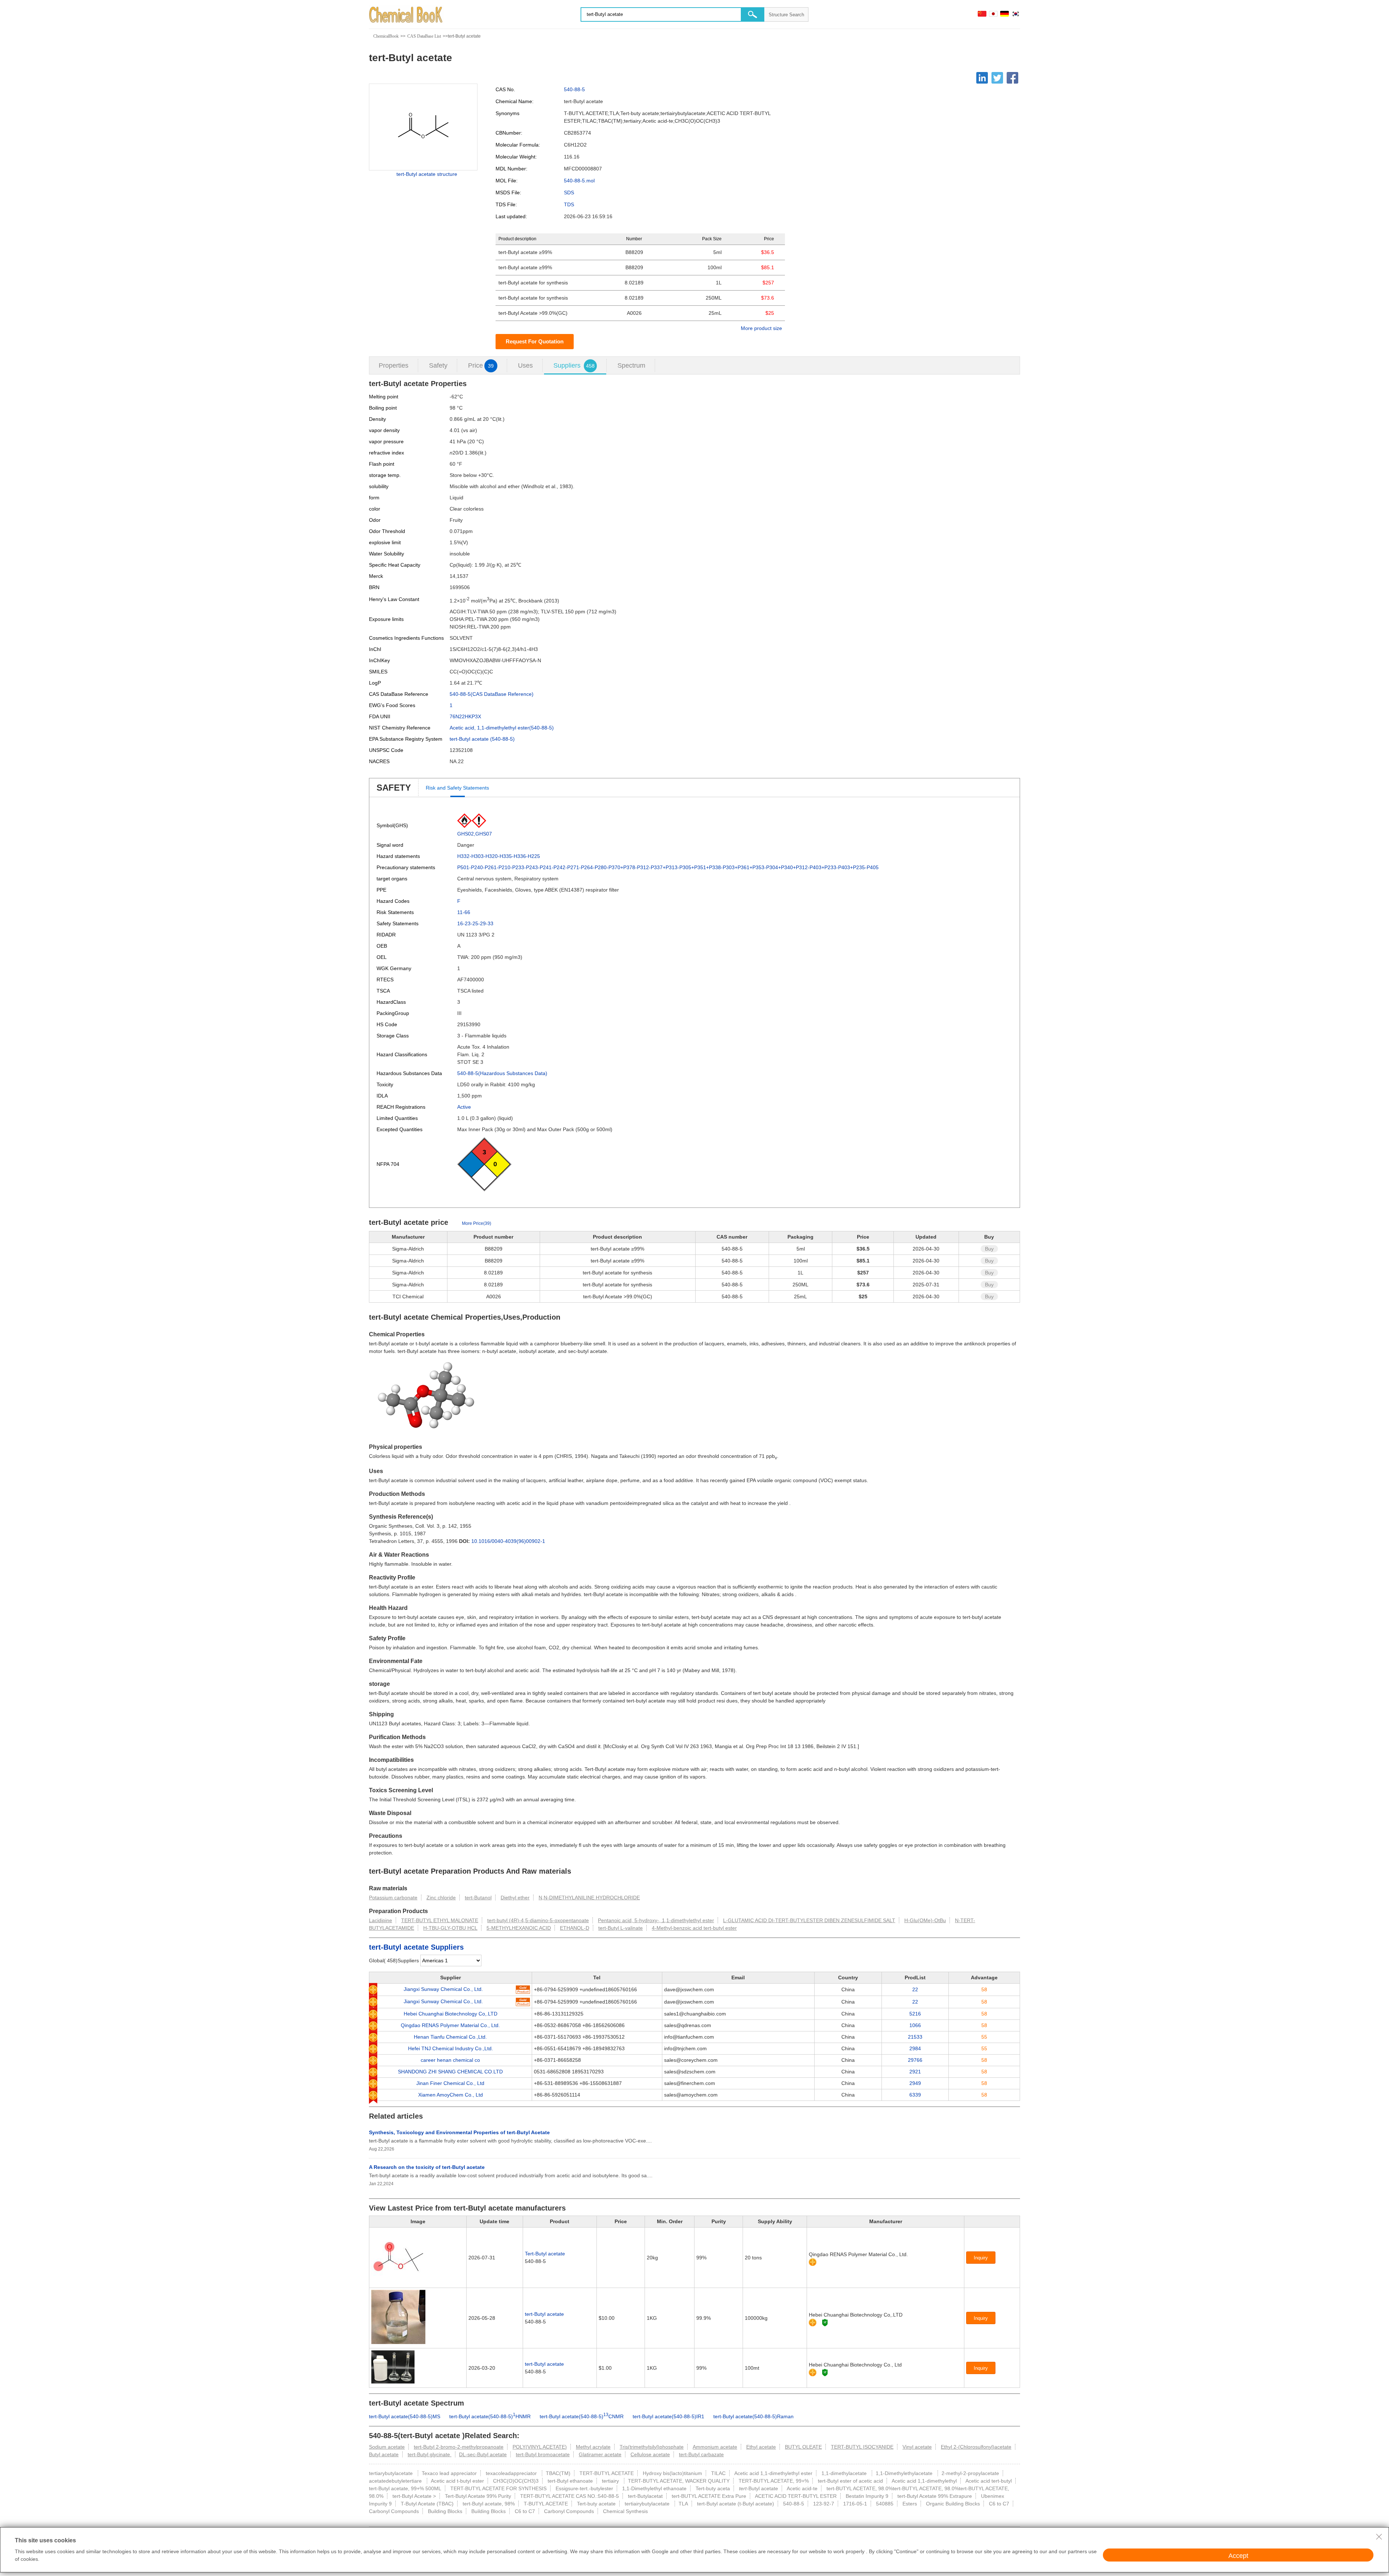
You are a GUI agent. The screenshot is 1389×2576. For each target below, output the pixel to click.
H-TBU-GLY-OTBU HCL (450, 1928)
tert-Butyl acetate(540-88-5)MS (405, 2416)
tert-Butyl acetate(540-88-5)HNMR (490, 2416)
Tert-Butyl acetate (545, 2254)
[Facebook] (1012, 78)
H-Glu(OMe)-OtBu (925, 1920)
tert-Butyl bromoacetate (543, 2454)
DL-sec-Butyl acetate (483, 2454)
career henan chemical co (450, 2060)
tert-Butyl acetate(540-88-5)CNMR (582, 2416)
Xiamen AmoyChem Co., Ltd (451, 2095)
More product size (761, 328)
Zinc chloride (441, 1898)
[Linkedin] (982, 78)
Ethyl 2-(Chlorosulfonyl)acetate (976, 2447)
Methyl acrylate (593, 2447)
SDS (569, 193)
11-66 (464, 912)
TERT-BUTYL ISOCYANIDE (862, 2447)
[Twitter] (997, 78)
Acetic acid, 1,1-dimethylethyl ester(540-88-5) (502, 728)
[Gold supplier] (813, 2262)
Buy (989, 1249)
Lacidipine (381, 1920)
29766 (915, 2060)
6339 (915, 2095)
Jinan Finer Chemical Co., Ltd (450, 2083)
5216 (915, 2014)
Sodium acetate (387, 2447)
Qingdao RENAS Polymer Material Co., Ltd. (450, 2025)
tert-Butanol (478, 1898)
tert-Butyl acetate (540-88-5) (482, 739)
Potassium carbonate (393, 1898)
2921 (915, 2072)
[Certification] (825, 2323)
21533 (915, 2037)
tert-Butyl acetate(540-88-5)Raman (753, 2416)
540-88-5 (574, 89)
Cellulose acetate (650, 2454)
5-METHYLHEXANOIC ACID (519, 1928)
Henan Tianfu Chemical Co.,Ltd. (450, 2037)
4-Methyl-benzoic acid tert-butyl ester (694, 1928)
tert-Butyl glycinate (430, 2454)
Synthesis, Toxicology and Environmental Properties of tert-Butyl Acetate (459, 2132)
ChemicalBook (386, 36)
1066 (915, 2025)
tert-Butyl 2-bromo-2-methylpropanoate (459, 2447)
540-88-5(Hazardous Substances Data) (502, 1073)
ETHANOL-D (575, 1928)
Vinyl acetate (917, 2447)
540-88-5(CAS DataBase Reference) (492, 694)
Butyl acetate (384, 2454)
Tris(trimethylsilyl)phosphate (652, 2447)
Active (464, 1107)
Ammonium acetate (715, 2447)
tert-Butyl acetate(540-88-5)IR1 (668, 2416)
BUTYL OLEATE (803, 2447)
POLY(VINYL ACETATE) (540, 2447)
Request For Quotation (535, 341)
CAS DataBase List (424, 36)
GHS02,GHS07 (475, 834)
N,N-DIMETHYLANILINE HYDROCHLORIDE (589, 1898)
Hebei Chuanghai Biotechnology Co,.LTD (451, 2014)
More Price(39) (477, 1223)
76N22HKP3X (465, 716)
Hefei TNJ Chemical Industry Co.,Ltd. (451, 2048)
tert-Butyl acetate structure (427, 174)
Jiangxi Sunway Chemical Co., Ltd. (443, 1989)
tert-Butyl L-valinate (621, 1928)
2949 (915, 2083)
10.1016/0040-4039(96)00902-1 (508, 1541)
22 (915, 1989)
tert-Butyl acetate (544, 2314)
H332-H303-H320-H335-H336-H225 (499, 856)
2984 (915, 2048)
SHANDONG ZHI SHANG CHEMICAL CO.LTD (450, 2072)
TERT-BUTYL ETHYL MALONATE (440, 1920)
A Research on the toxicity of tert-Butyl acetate (427, 2167)
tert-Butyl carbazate (701, 2454)
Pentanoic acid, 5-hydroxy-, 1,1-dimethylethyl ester (656, 1920)
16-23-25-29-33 (475, 923)
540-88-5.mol (579, 181)
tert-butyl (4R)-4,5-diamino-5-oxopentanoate (538, 1920)
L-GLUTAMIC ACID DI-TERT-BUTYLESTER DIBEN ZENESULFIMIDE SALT (809, 1920)
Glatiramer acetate (600, 2454)
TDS (569, 204)
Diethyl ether (515, 1898)
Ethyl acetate (761, 2447)
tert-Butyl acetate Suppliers (416, 1947)
